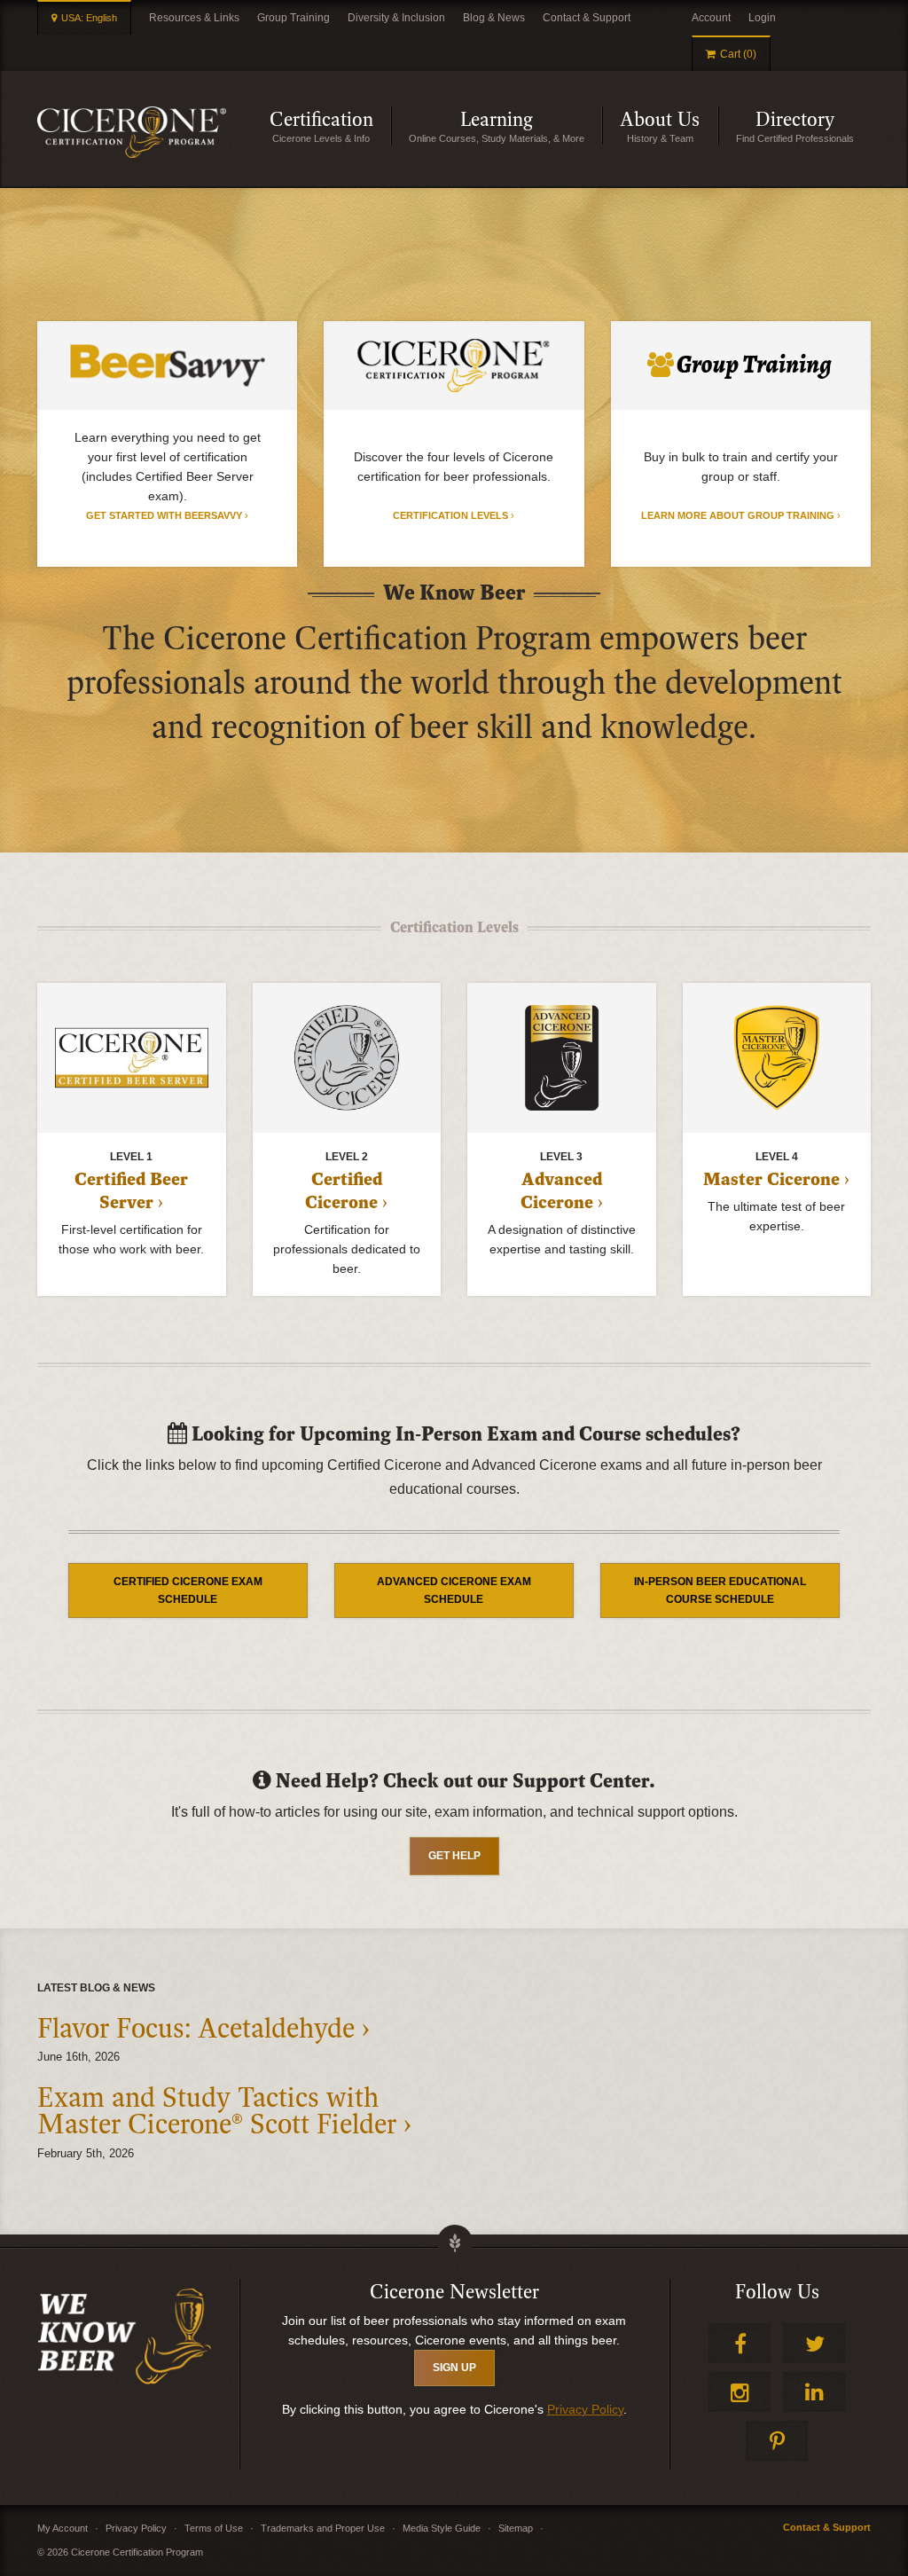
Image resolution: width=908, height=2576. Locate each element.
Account (711, 18)
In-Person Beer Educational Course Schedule (720, 1590)
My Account (63, 2528)
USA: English (89, 18)
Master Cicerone (771, 1180)
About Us (669, 126)
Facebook (740, 2343)
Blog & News (494, 18)
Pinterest (777, 2441)
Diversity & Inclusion (396, 18)
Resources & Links (194, 18)
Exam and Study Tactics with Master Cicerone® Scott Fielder (217, 2111)
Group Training (294, 18)
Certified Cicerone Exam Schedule (188, 1590)
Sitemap (516, 2528)
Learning (531, 126)
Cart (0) (738, 54)
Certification (330, 126)
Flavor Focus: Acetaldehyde (196, 2029)
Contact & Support (587, 18)
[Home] (132, 132)
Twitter (814, 2343)
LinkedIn (814, 2392)
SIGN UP (454, 2368)
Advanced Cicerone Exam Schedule (454, 1590)
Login (762, 18)
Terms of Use (214, 2528)
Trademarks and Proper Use (323, 2528)
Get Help (454, 1856)
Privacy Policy (585, 2409)
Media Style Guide (442, 2528)
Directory (813, 126)
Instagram (740, 2392)
